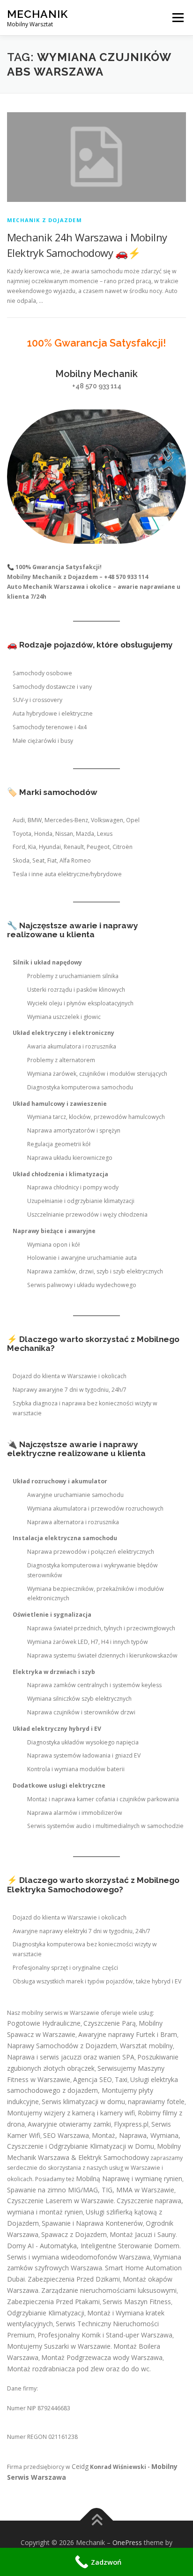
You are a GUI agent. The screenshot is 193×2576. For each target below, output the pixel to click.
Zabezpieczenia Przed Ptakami (53, 2302)
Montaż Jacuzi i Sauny (143, 2234)
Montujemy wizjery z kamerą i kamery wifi (71, 2113)
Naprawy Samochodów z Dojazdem (62, 2046)
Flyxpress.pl (131, 2124)
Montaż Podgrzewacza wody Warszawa (102, 2357)
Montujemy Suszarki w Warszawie (59, 2346)
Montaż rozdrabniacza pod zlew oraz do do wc (78, 2369)
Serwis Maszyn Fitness (137, 2302)
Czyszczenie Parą (110, 2023)
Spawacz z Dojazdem (74, 2234)
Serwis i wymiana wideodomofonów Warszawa (79, 2257)
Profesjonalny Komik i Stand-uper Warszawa (105, 2335)
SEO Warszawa (66, 2135)
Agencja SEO (93, 2079)
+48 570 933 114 (97, 386)
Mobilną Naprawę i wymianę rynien (129, 2179)
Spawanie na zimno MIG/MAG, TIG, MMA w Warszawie (91, 2190)
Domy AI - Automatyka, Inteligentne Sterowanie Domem (93, 2246)
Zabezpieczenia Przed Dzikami (74, 2279)
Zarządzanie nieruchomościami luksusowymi (109, 2290)
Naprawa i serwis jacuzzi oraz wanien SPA (71, 2057)
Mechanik (37, 14)
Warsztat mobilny (146, 2046)
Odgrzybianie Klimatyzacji (46, 2313)
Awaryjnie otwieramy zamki (69, 2124)
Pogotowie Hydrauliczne (44, 2023)
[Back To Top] (97, 2521)
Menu (177, 18)
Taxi (121, 2079)
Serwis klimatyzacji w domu (83, 2102)
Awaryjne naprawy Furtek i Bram (128, 2034)
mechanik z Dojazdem (45, 220)
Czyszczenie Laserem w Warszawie (60, 2201)
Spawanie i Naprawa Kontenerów (92, 2223)
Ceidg (80, 2466)
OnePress (127, 2542)
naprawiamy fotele (156, 2102)
